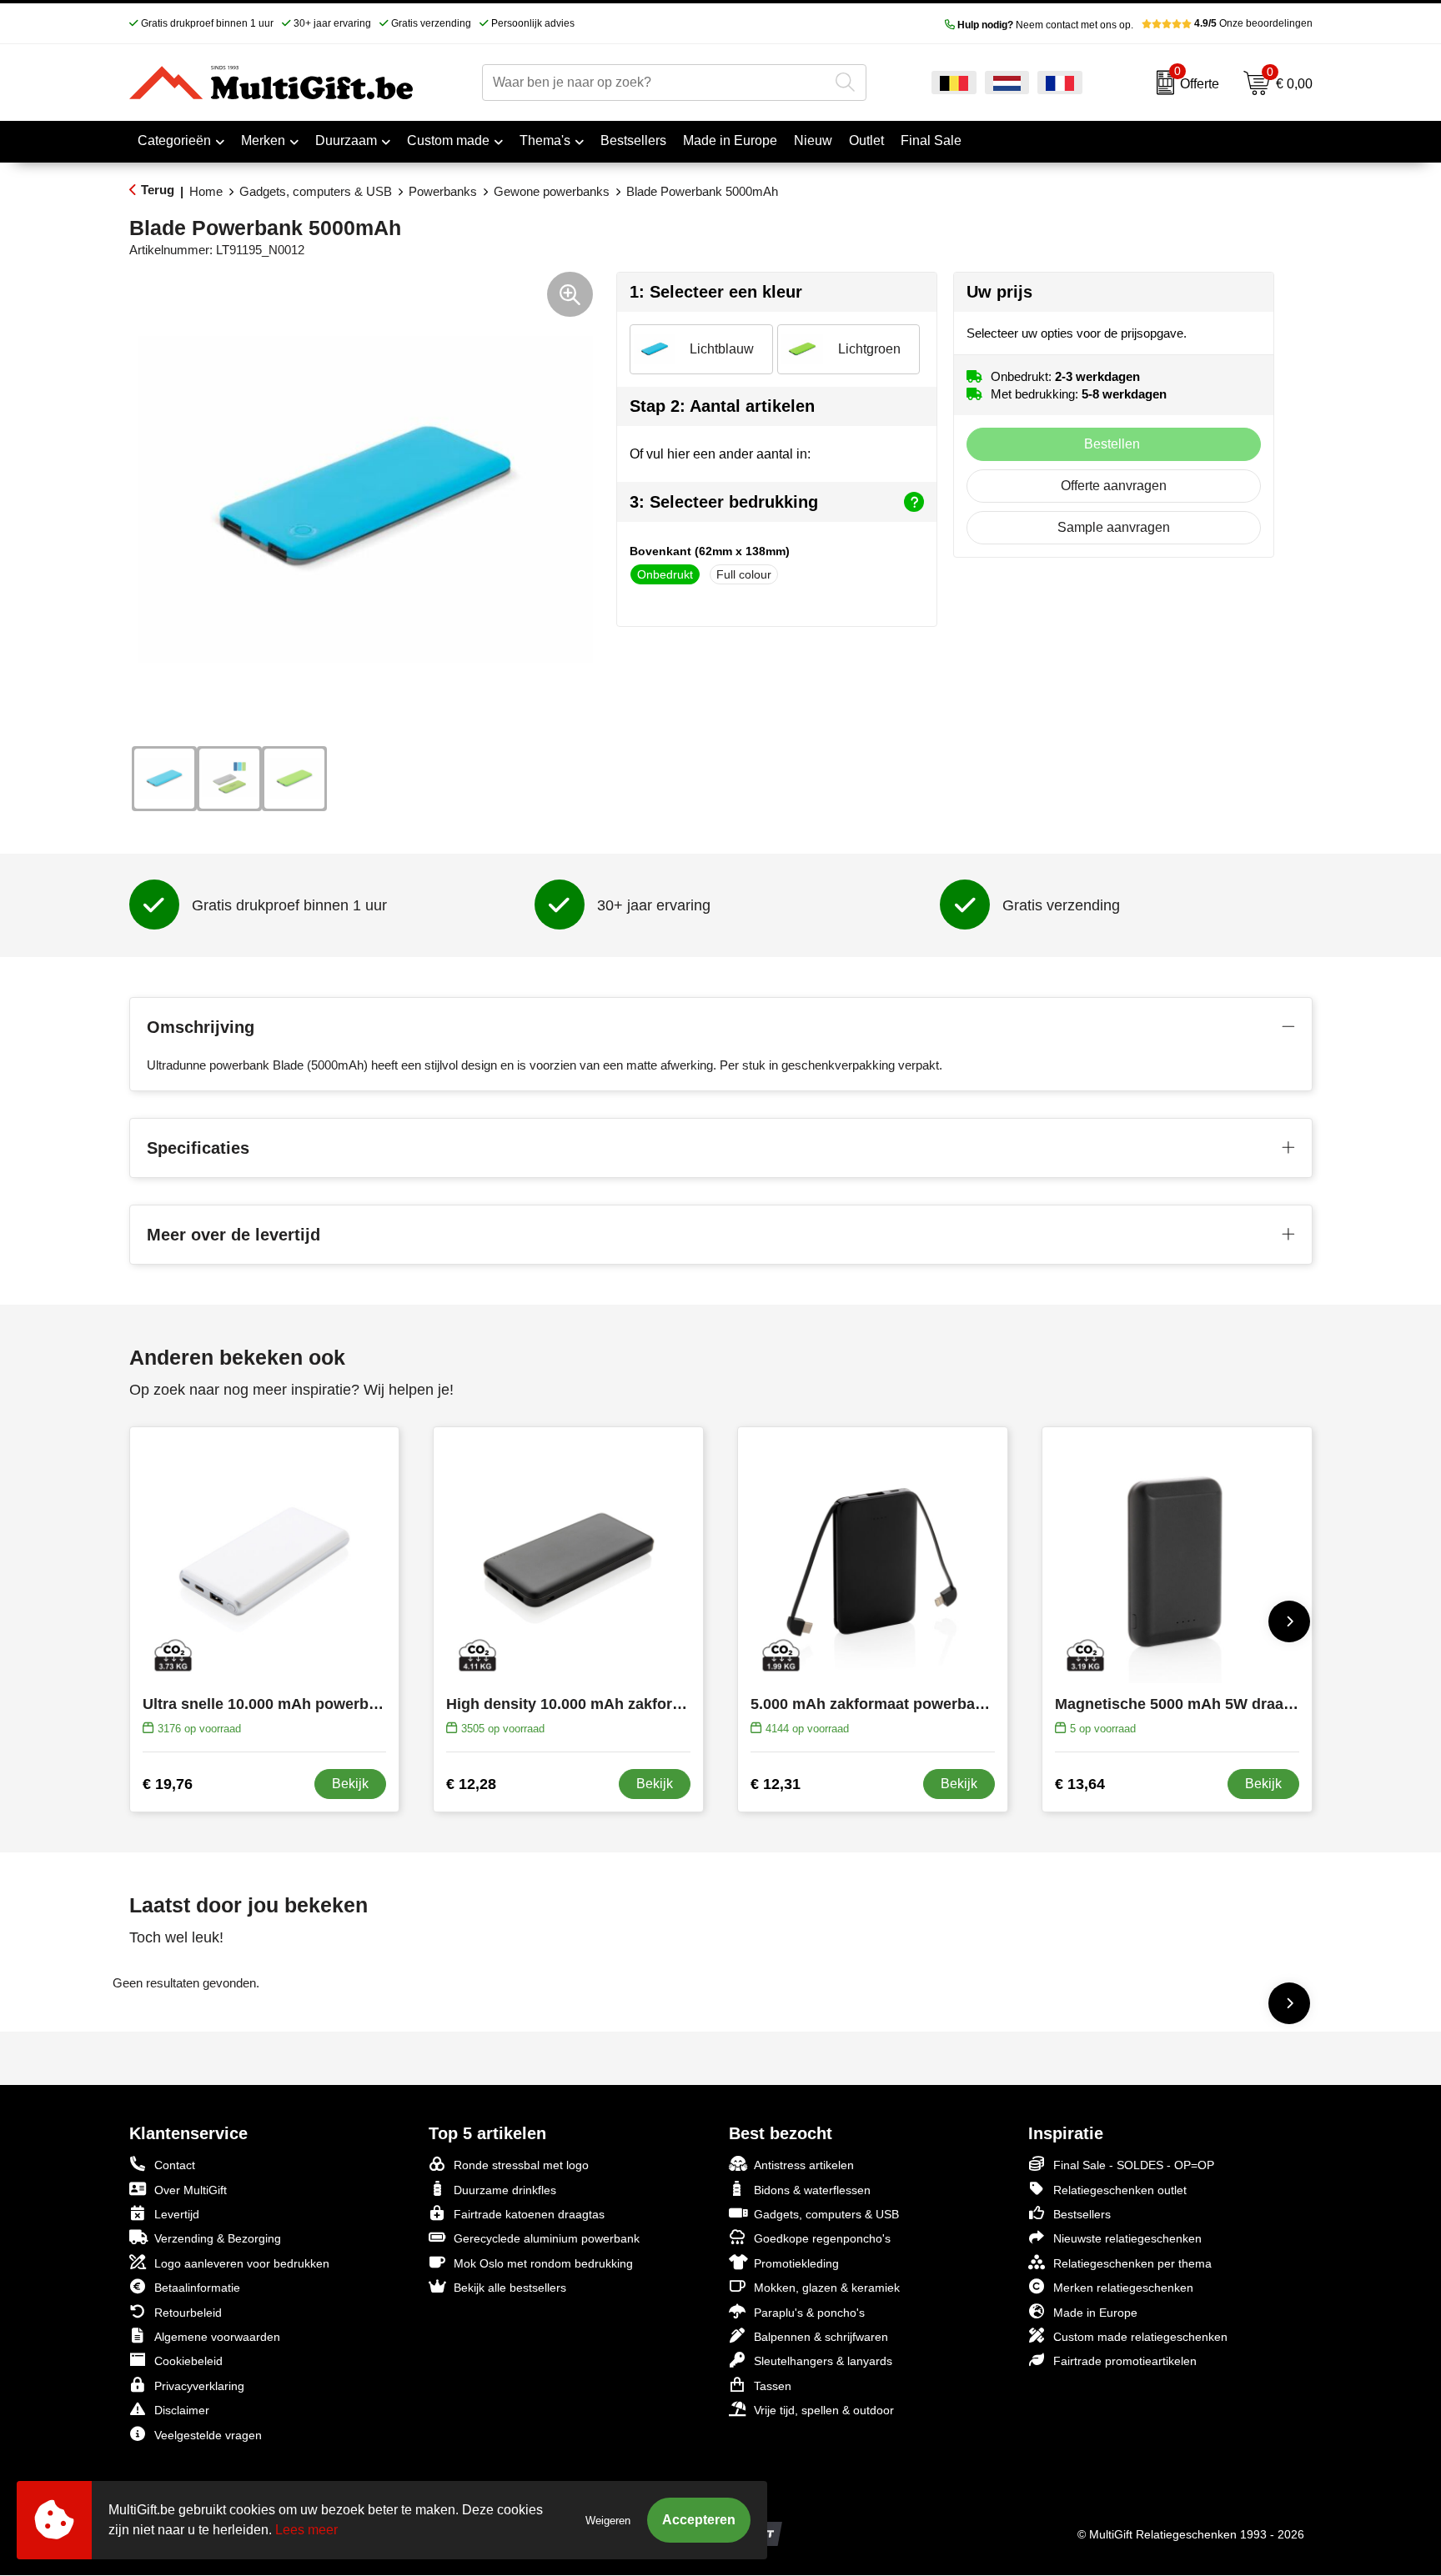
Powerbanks (443, 191)
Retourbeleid (188, 2313)
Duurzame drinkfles (505, 2190)
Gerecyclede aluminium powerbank (547, 2238)
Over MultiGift (191, 2190)
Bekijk (350, 1784)
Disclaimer (182, 2410)
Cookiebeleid (188, 2361)
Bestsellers (1082, 2214)
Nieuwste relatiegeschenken (1127, 2238)
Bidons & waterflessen (812, 2190)
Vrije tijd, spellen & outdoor (824, 2410)
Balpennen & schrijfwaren (821, 2337)
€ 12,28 (471, 1784)
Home (206, 191)
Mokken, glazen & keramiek (827, 2288)
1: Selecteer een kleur (716, 292)
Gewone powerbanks (552, 191)
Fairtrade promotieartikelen (1125, 2361)
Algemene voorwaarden (217, 2337)
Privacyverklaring (199, 2386)
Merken (263, 140)
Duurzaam (346, 140)
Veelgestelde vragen (208, 2435)
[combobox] (655, 83)
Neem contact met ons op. (1045, 25)
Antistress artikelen (804, 2165)
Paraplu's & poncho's (809, 2313)
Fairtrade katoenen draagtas (529, 2214)
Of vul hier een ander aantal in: (720, 454)
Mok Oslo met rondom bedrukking (543, 2263)
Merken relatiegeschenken (1123, 2288)
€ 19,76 (168, 1784)
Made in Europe (1095, 2313)
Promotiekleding (796, 2263)
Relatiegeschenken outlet (1120, 2190)
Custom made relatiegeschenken (1140, 2337)
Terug (158, 190)
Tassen (773, 2386)
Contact (175, 2165)
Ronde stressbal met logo (521, 2165)
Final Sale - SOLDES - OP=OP (1134, 2165)
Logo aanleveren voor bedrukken (242, 2263)
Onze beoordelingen (1253, 23)
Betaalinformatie (197, 2288)
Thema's (545, 140)
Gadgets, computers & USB (316, 191)
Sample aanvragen (1114, 527)
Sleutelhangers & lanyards (823, 2361)
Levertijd (177, 2214)
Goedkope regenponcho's (822, 2238)
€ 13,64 (1080, 1784)
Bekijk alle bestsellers (510, 2288)
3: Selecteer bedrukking (724, 502)
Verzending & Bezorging (218, 2238)
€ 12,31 (776, 1784)
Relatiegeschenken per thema (1132, 2263)
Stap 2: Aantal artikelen (722, 406)
